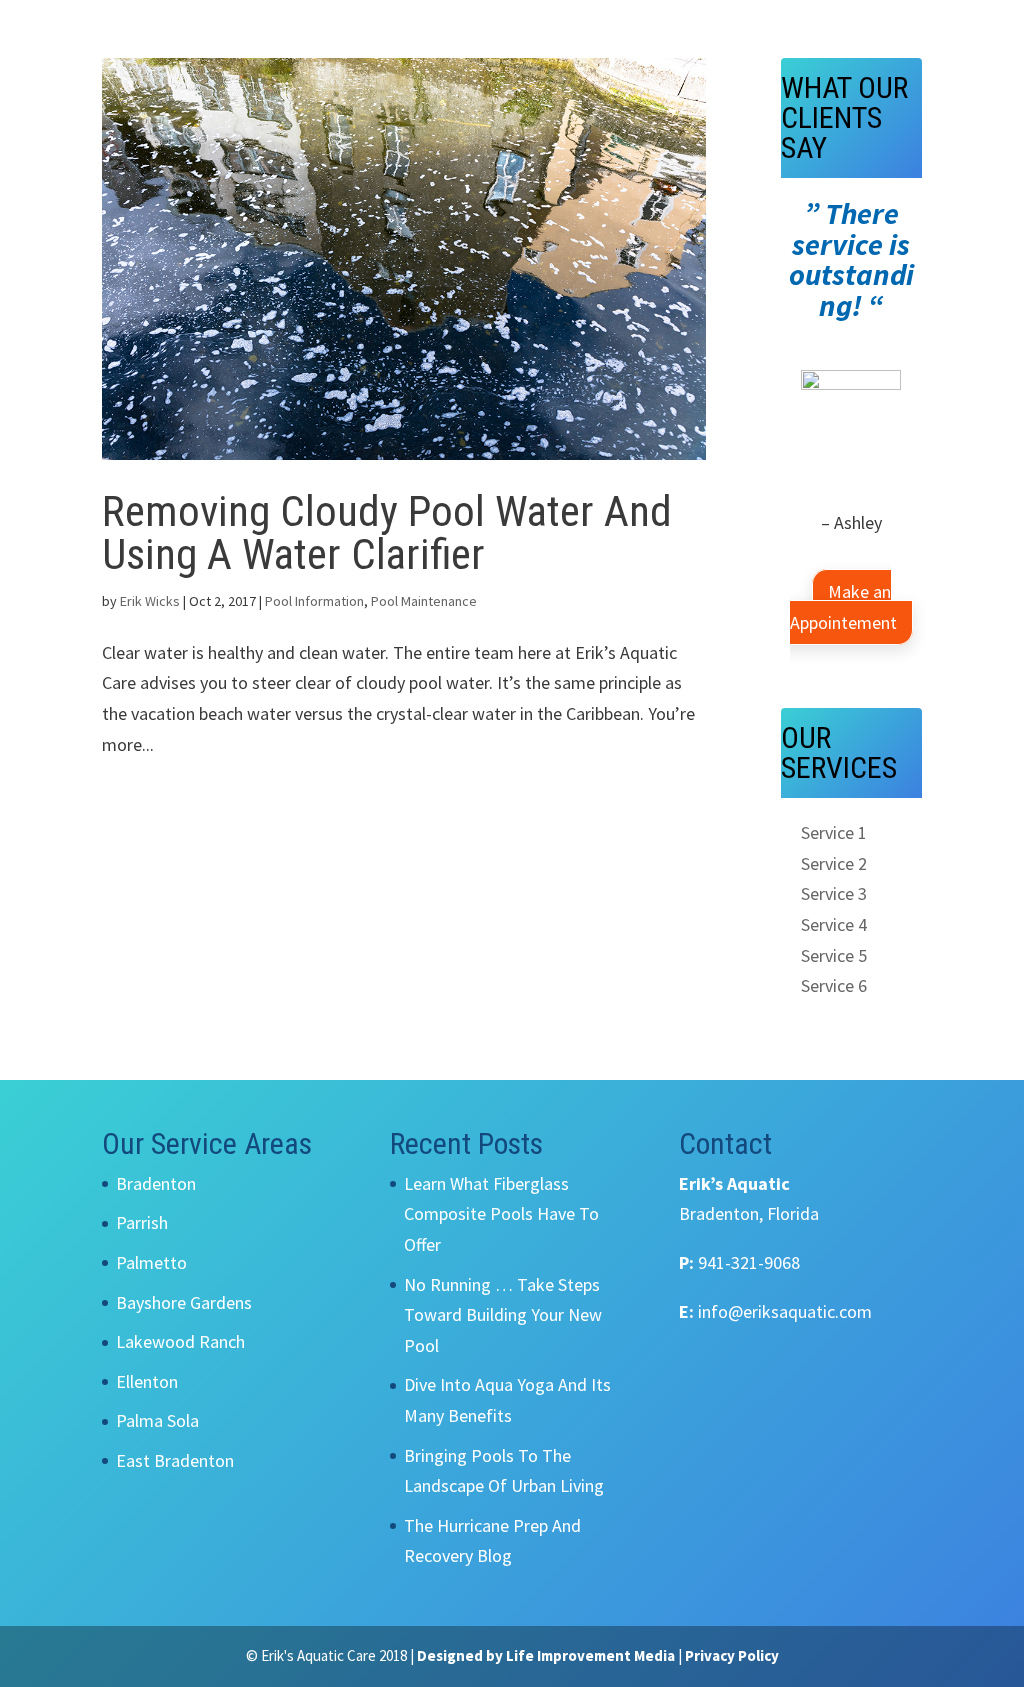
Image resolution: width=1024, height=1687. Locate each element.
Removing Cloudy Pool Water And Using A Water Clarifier (387, 532)
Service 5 (834, 955)
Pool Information (314, 601)
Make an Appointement (843, 607)
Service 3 (834, 893)
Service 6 (834, 985)
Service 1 (834, 832)
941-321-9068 (749, 1262)
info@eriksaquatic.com (785, 1311)
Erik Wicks (150, 601)
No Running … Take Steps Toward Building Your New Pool (503, 1315)
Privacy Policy (732, 1655)
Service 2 (834, 863)
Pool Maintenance (424, 601)
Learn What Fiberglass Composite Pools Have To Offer (501, 1214)
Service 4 (834, 924)
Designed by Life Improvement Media (546, 1655)
